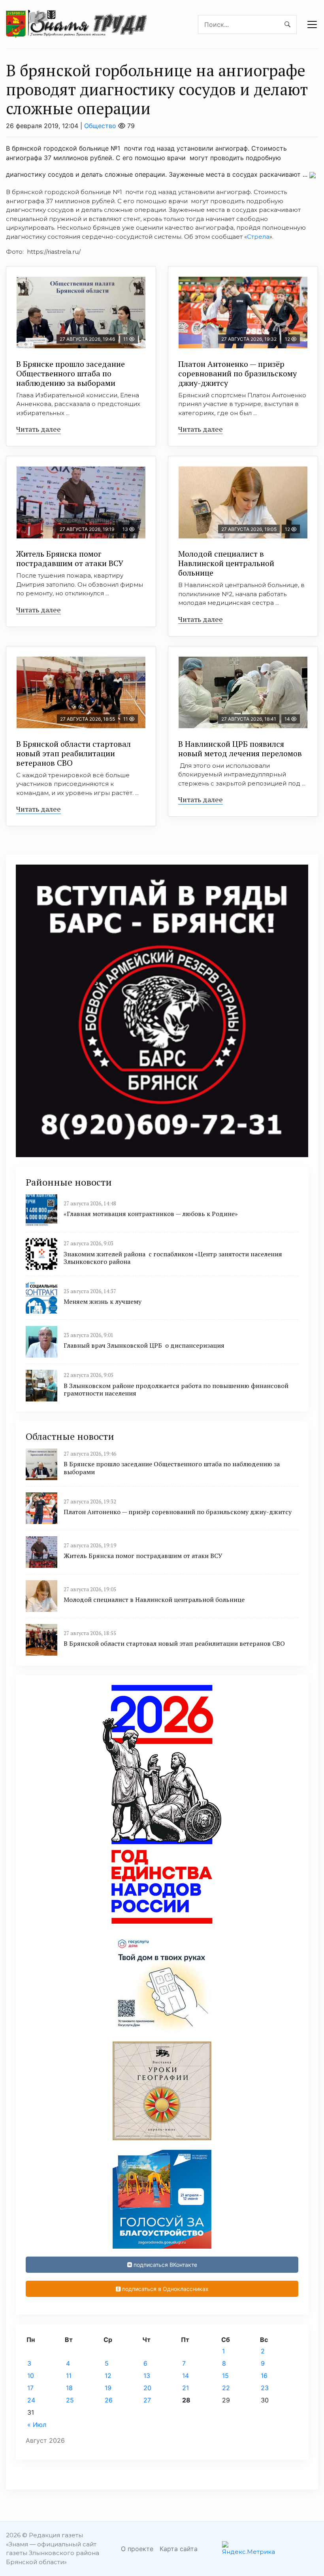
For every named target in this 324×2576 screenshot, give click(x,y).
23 (265, 2388)
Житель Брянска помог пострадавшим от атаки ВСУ (70, 558)
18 (69, 2388)
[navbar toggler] (312, 25)
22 (226, 2388)
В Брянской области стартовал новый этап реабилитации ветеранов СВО (73, 753)
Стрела (258, 237)
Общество (100, 126)
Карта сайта (179, 2549)
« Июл (37, 2425)
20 (147, 2388)
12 (108, 2376)
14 (186, 2376)
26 (109, 2400)
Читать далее (39, 429)
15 (225, 2376)
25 (70, 2400)
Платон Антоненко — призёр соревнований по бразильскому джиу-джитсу (237, 373)
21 (186, 2388)
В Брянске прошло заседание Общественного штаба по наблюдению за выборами (71, 373)
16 (264, 2376)
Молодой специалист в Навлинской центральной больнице (226, 563)
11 (69, 2376)
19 (108, 2388)
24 (31, 2400)
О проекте (137, 2549)
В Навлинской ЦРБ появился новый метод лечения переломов (240, 749)
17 (30, 2388)
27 (147, 2400)
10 (31, 2376)
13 (147, 2376)
